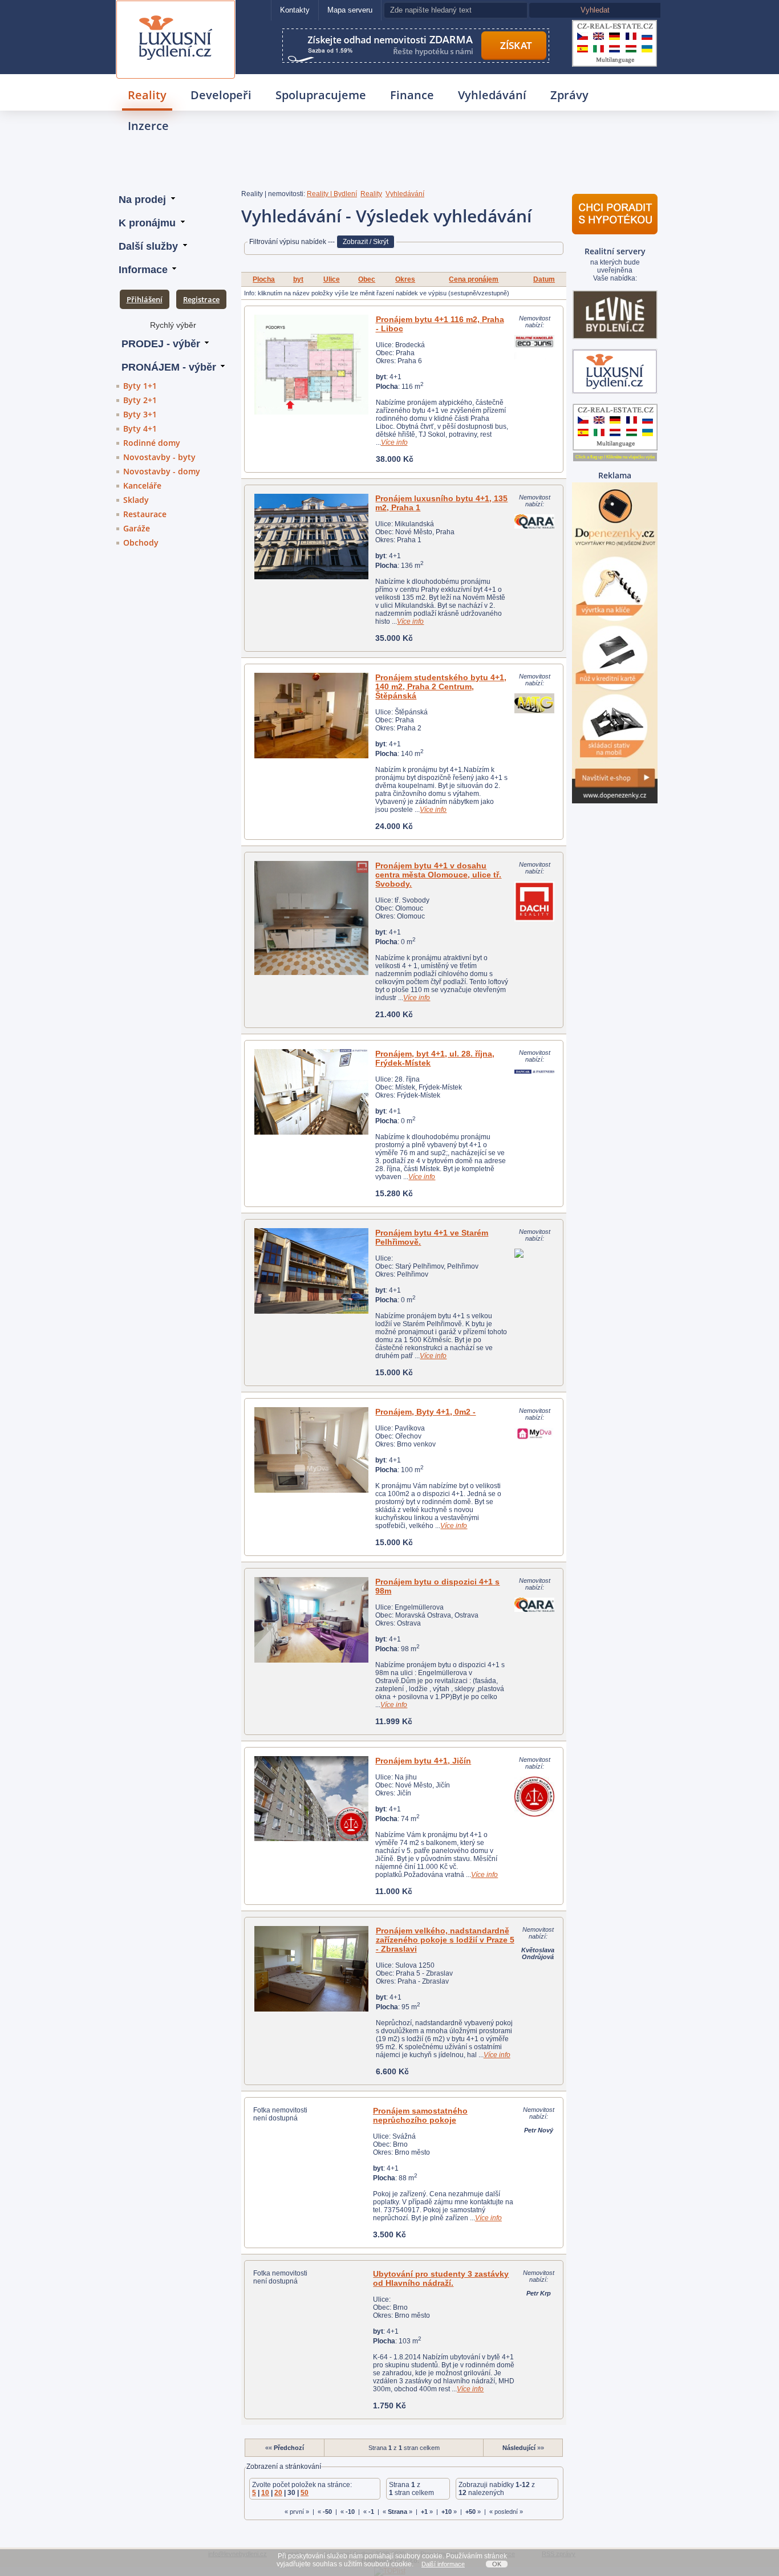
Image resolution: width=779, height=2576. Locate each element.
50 (305, 2493)
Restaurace (145, 514)
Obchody (141, 543)
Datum (544, 279)
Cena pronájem (474, 279)
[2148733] (311, 1271)
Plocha (264, 279)
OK (497, 2564)
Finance (412, 95)
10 (265, 2493)
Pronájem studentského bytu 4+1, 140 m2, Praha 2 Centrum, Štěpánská (441, 686)
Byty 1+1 (140, 386)
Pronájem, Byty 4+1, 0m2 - (425, 1412)
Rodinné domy (152, 443)
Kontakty (295, 10)
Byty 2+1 (140, 400)
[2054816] (311, 537)
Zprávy (569, 95)
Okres (405, 279)
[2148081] (311, 1092)
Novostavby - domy (162, 471)
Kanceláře (142, 485)
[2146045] (311, 918)
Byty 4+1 (140, 428)
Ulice (332, 279)
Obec (367, 279)
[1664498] (311, 1450)
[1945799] (312, 1969)
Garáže (137, 528)
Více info (394, 442)
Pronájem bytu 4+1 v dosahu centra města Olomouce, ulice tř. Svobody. (438, 875)
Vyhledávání (492, 95)
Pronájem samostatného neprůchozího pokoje (420, 2115)
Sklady (136, 500)
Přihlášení (145, 299)
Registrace (201, 299)
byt (298, 279)
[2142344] (312, 365)
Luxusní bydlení (176, 15)
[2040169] (311, 1620)
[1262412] (311, 716)
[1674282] (311, 1799)
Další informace (443, 2564)
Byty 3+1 (140, 414)
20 (278, 2493)
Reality (147, 95)
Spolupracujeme (321, 95)
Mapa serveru (350, 10)
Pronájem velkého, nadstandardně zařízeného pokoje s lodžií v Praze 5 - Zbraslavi (445, 1940)
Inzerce (148, 126)
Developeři (221, 95)
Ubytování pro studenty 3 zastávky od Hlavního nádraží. (441, 2278)
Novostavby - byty (159, 457)
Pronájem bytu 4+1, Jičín (423, 1761)
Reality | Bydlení (332, 194)
